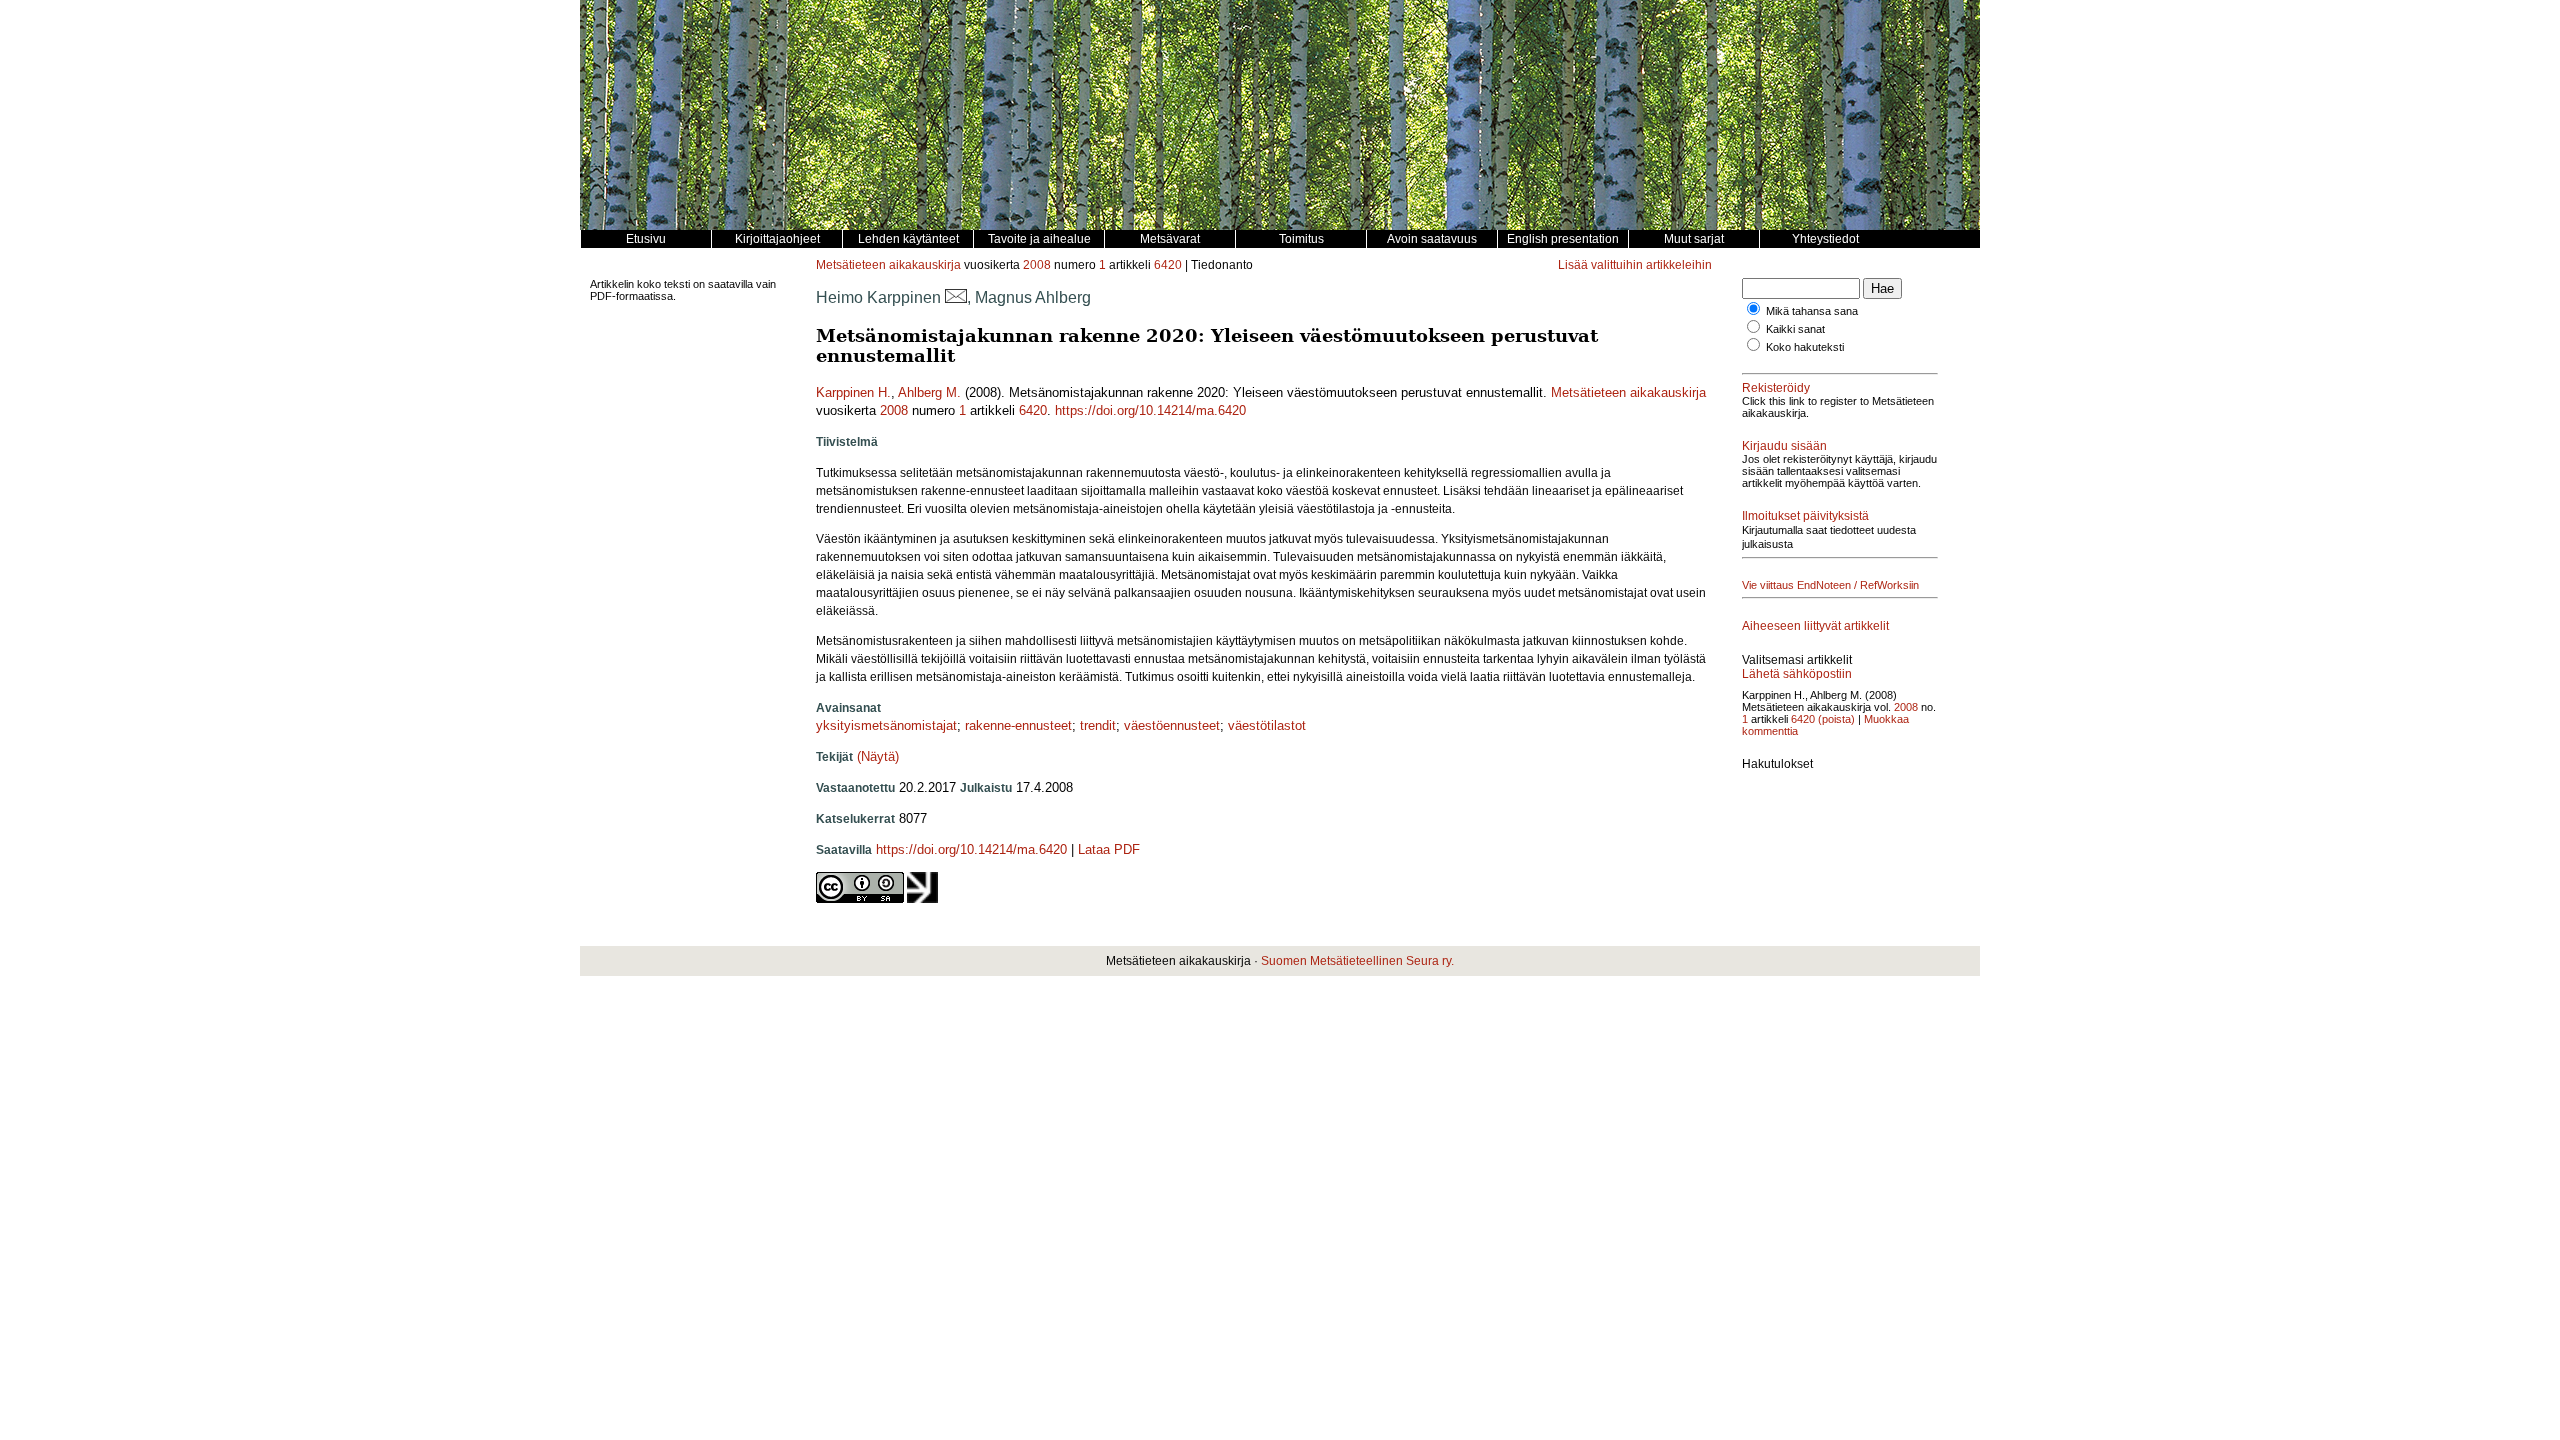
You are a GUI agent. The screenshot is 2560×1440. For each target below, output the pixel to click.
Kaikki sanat (1795, 329)
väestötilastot (1267, 725)
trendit (1098, 725)
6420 (1168, 265)
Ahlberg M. (929, 392)
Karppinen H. (853, 392)
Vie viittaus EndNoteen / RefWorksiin (1830, 585)
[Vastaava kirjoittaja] (956, 297)
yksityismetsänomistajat (886, 725)
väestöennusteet (1172, 725)
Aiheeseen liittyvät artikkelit (1815, 626)
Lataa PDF (1109, 849)
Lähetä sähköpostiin (1797, 674)
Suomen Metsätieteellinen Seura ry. (1357, 961)
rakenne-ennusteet (1018, 725)
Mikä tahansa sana (1812, 311)
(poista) (1836, 719)
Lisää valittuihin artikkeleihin (1635, 265)
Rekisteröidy (1776, 388)
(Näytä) (878, 756)
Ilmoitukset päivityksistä (1805, 516)
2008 (1037, 265)
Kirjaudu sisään (1784, 446)
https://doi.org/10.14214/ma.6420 (1150, 410)
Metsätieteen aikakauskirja (888, 265)
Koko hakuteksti (1805, 347)
